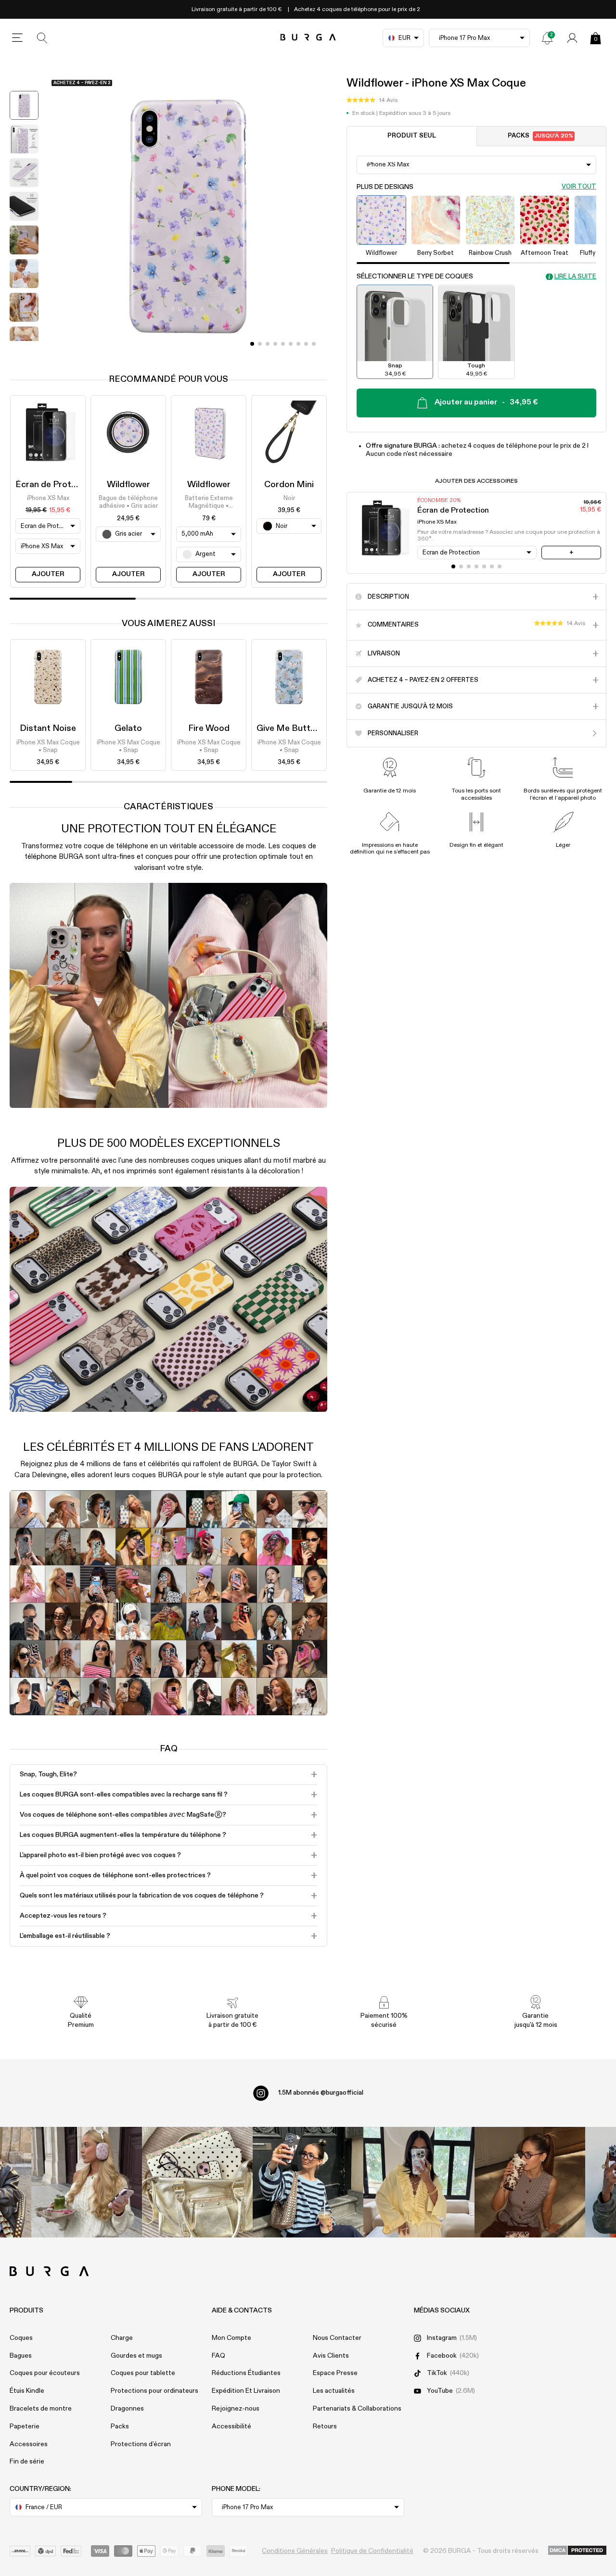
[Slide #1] (260, 344)
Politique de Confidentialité (372, 2551)
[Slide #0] (252, 344)
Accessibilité (231, 2426)
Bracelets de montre (41, 2409)
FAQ (218, 2356)
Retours (325, 2426)
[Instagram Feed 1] (308, 2182)
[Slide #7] (306, 344)
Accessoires (29, 2444)
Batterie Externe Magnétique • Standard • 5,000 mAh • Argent (209, 503)
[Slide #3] (275, 344)
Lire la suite (575, 277)
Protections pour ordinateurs (154, 2391)
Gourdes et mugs (136, 2356)
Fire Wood (209, 729)
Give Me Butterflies (296, 729)
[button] (372, 101)
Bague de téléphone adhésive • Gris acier (128, 502)
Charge (122, 2338)
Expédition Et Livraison (246, 2391)
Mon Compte (231, 2338)
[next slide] (24, 348)
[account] (572, 38)
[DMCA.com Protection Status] (577, 2551)
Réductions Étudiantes (246, 2373)
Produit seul (412, 136)
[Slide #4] (283, 344)
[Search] (42, 38)
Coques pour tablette (143, 2373)
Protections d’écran (141, 2444)
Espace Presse (335, 2373)
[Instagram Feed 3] (530, 2182)
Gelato (128, 729)
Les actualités (334, 2391)
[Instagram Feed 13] (87, 2182)
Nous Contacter (337, 2338)
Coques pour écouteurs (45, 2373)
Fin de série (27, 2462)
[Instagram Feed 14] (197, 2182)
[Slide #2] (268, 344)
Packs (540, 136)
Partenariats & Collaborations (357, 2409)
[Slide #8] (314, 344)
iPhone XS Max (48, 498)
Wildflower (128, 485)
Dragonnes (127, 2409)
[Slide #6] (298, 344)
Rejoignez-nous (236, 2409)
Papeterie (25, 2426)
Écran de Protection (56, 485)
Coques (21, 2338)
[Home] (308, 38)
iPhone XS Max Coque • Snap (48, 747)
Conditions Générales (295, 2551)
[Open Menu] (17, 38)
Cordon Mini (289, 485)
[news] (547, 38)
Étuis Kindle (27, 2391)
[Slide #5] (291, 344)
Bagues (21, 2356)
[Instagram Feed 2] (419, 2182)
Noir (289, 498)
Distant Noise (48, 729)
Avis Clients (331, 2356)
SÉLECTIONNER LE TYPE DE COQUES (415, 277)
